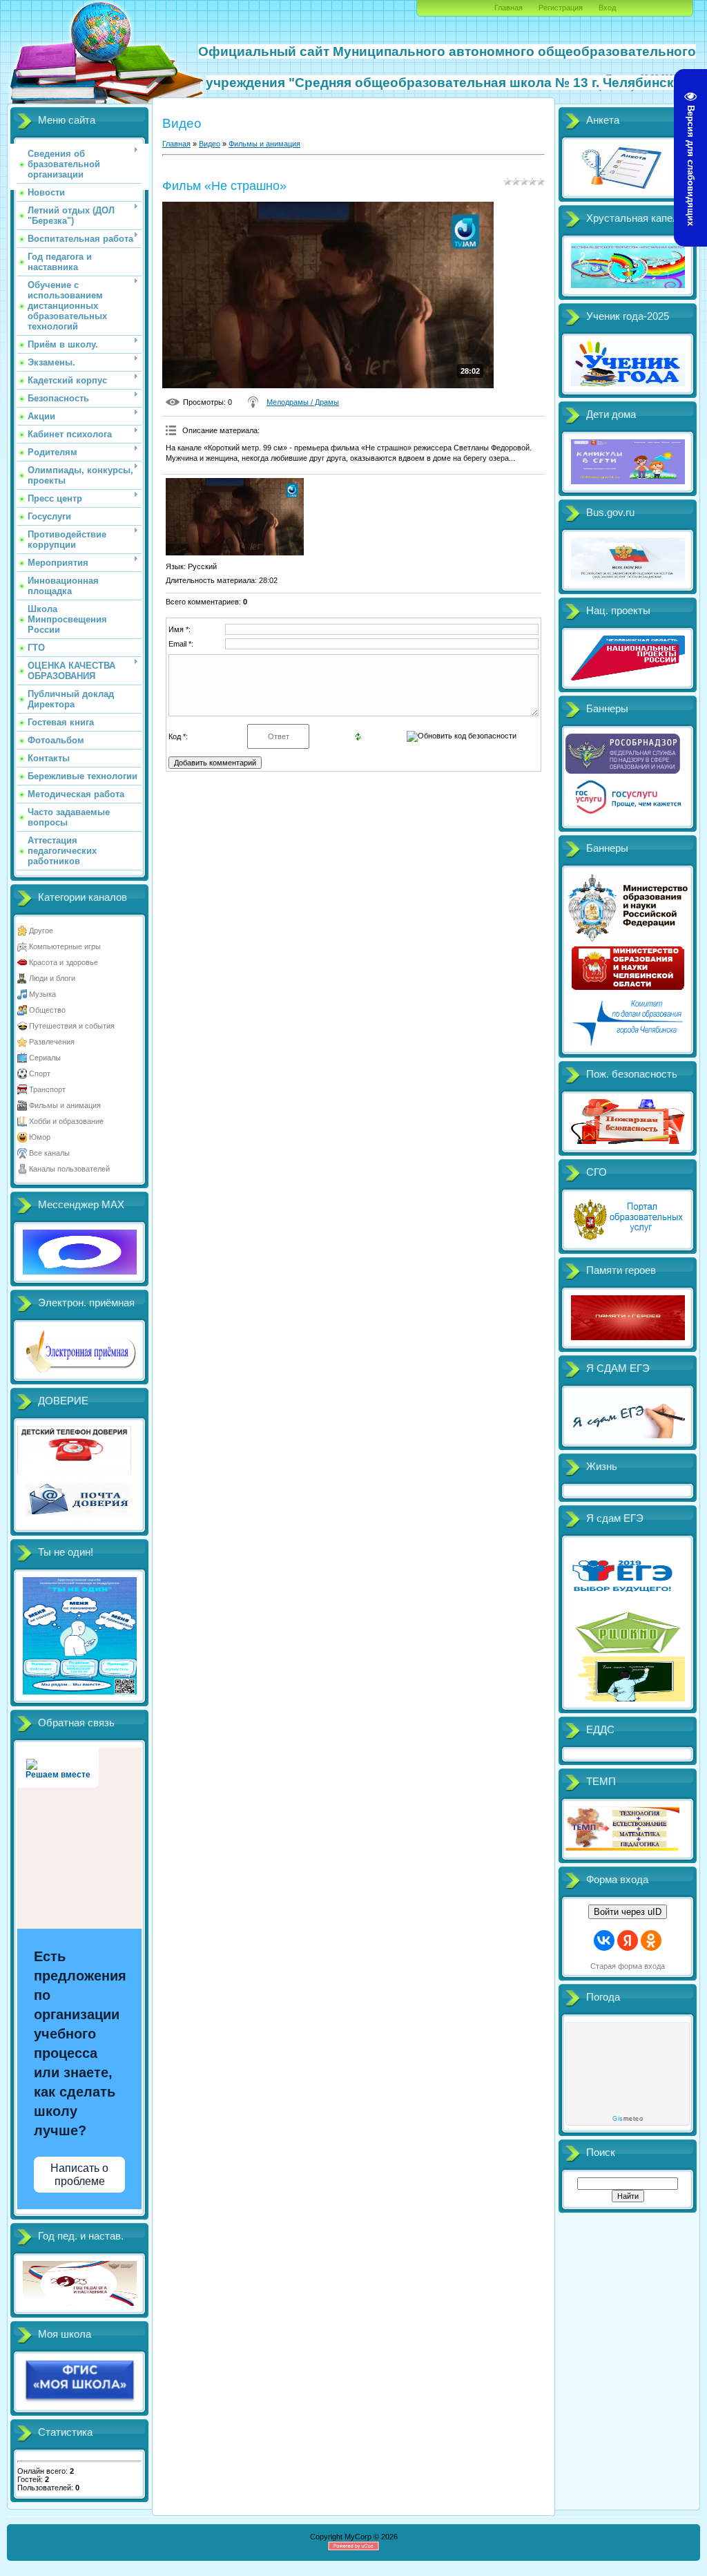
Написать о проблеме (79, 2175)
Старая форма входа (628, 1966)
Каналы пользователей (69, 1169)
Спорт (40, 1074)
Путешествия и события (72, 1026)
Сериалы (45, 1058)
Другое (41, 931)
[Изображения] (235, 517)
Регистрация (561, 8)
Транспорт (47, 1089)
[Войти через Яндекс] (628, 1940)
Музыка (42, 994)
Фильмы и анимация (65, 1105)
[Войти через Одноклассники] (651, 1940)
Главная (509, 8)
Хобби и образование (66, 1121)
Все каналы (49, 1153)
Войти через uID (628, 1912)
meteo (628, 2119)
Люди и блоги (52, 978)
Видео (210, 144)
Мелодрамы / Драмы (303, 402)
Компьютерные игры (65, 946)
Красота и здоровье (64, 962)
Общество (47, 1010)
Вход (607, 8)
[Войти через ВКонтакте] (604, 1940)
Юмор (40, 1137)
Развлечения (52, 1042)
